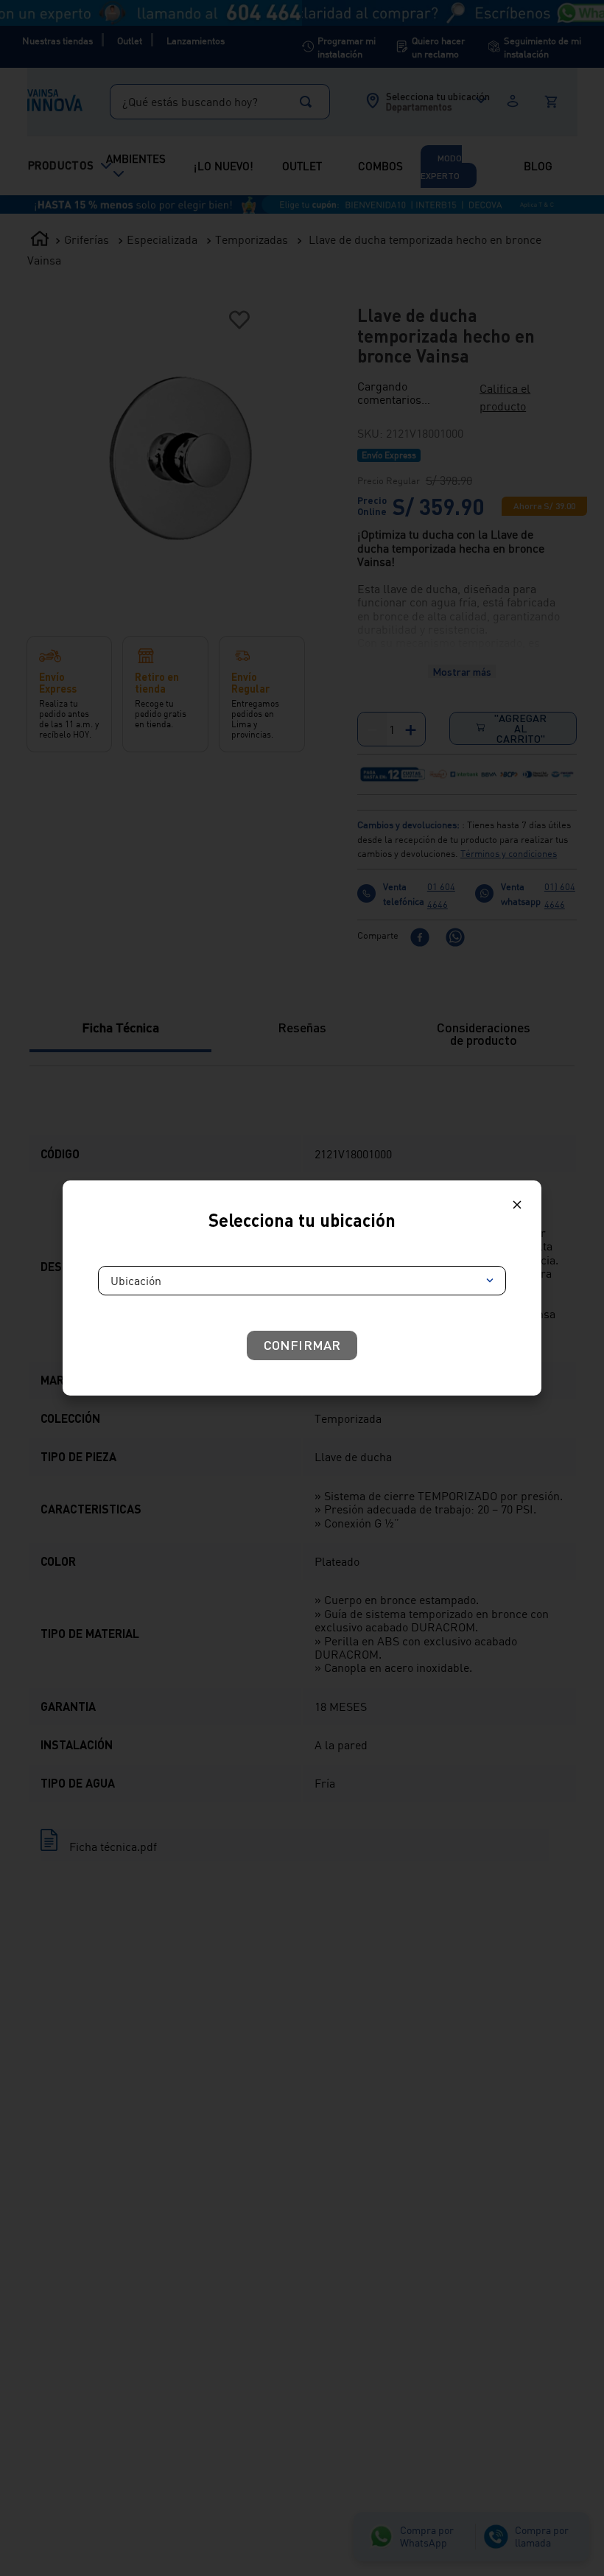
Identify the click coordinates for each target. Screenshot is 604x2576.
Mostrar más (462, 439)
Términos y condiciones (509, 752)
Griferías (87, 26)
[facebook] (420, 837)
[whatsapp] (455, 837)
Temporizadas (252, 26)
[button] (407, 175)
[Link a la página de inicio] (40, 27)
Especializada (162, 26)
